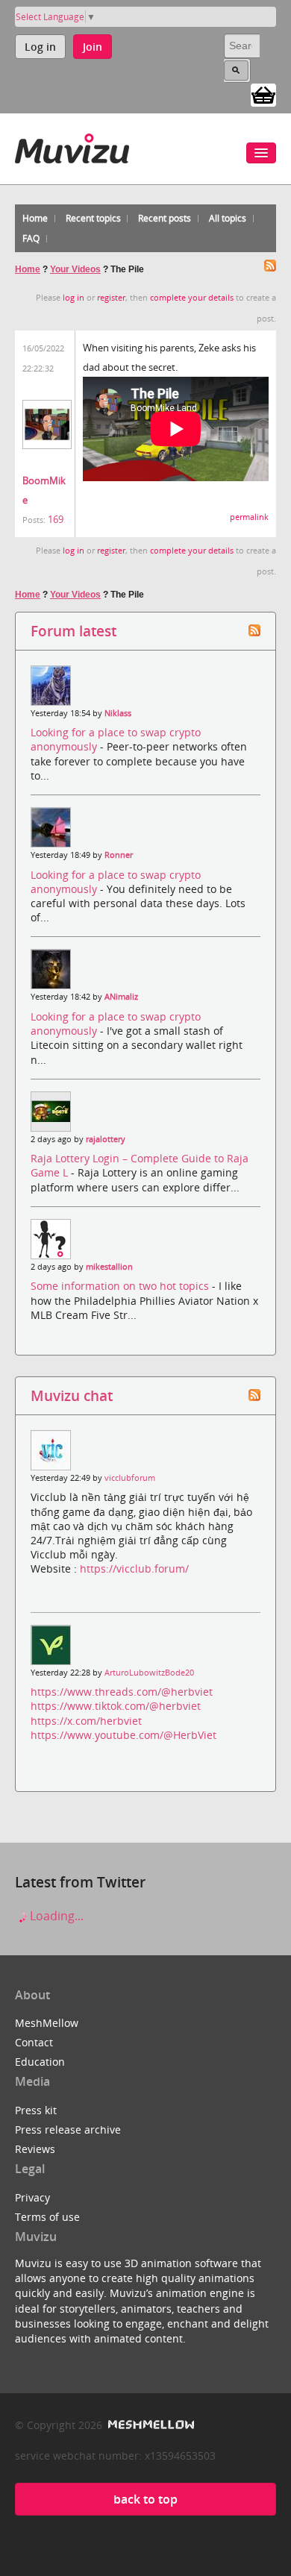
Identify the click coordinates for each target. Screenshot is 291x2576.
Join (93, 47)
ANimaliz (121, 997)
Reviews (35, 2149)
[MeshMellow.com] (150, 2425)
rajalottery (106, 1139)
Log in (40, 47)
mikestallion (109, 1267)
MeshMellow (47, 2023)
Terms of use (47, 2217)
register (111, 298)
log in (73, 298)
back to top (145, 2499)
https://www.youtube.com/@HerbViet (123, 1735)
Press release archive (68, 2130)
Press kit (36, 2110)
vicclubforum (130, 1478)
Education (40, 2062)
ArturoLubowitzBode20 (149, 1673)
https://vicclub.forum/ (134, 1569)
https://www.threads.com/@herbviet (122, 1692)
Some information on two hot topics (121, 1286)
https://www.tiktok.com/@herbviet (116, 1706)
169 (56, 519)
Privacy (32, 2197)
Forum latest (73, 631)
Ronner (119, 855)
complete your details (192, 298)
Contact (34, 2042)
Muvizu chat (72, 1395)
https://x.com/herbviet (86, 1721)
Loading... (55, 1916)
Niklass (118, 713)
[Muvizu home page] (72, 146)
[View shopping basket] (263, 94)
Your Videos (75, 269)
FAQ (31, 238)
